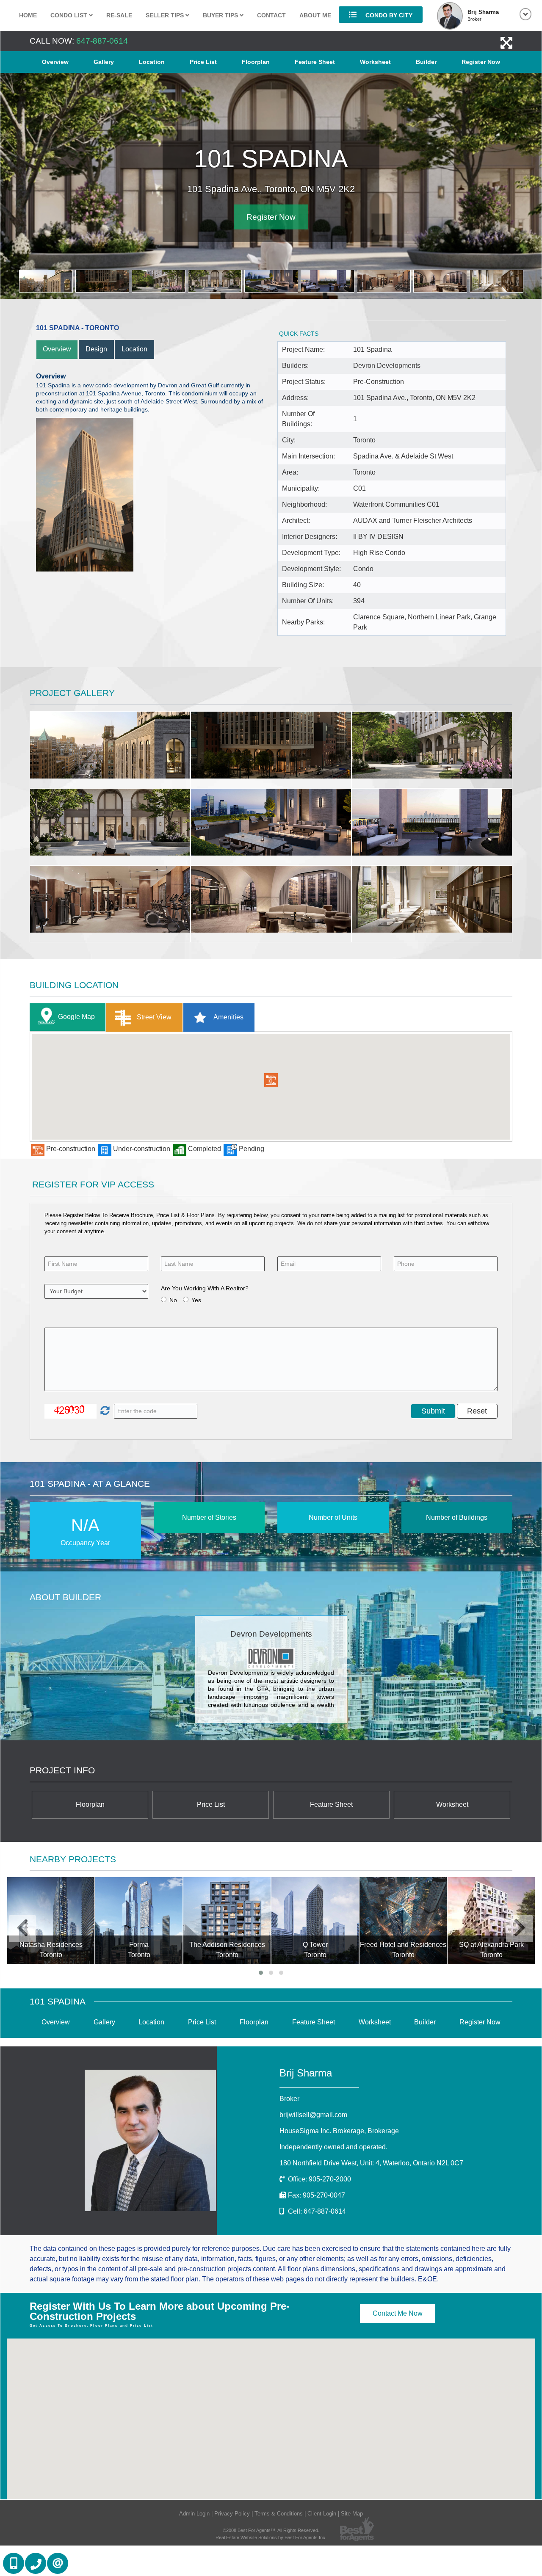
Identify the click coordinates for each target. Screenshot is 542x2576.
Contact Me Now (398, 2313)
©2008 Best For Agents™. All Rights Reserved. (271, 2530)
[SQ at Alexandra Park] (491, 1921)
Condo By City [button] (388, 15)
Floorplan (256, 62)
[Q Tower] (315, 1921)
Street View (153, 1017)
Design (96, 349)
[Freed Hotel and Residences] (403, 1921)
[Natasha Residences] (51, 1921)
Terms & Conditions (279, 2514)
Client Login (322, 2514)
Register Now (481, 62)
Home (28, 15)
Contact (271, 15)
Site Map (352, 2514)
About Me (315, 15)
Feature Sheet (315, 62)
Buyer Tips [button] (221, 15)
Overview (55, 62)
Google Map (76, 1017)
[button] (271, 1080)
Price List (203, 62)
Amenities (228, 1017)
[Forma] (139, 1921)
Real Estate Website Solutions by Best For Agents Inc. (271, 2537)
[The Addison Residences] (227, 1921)
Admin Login (194, 2514)
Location (152, 62)
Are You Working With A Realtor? (205, 1288)
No (173, 1300)
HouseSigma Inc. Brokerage (339, 2131)
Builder (426, 62)
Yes (196, 1300)
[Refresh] (104, 1411)
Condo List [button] (70, 15)
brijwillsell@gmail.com (313, 2115)
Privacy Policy (232, 2514)
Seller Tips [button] (166, 15)
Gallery (104, 62)
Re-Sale (119, 15)
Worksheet (375, 62)
